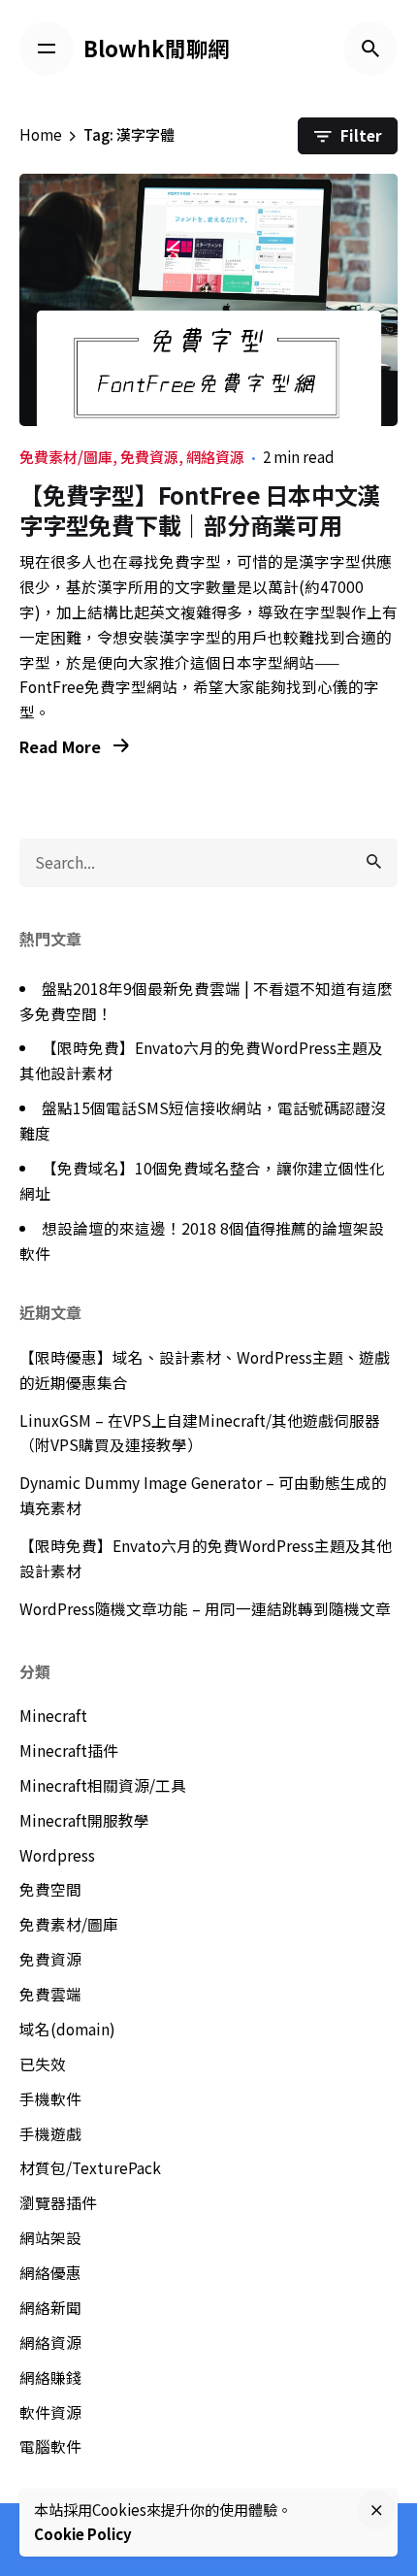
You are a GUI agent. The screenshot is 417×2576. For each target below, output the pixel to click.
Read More (62, 747)
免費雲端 (50, 1994)
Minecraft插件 (69, 1750)
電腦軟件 (50, 2446)
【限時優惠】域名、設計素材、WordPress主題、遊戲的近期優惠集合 (205, 1370)
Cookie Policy (83, 2534)
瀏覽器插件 (58, 2203)
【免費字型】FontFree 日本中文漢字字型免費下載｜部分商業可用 (200, 510)
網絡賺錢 (50, 2378)
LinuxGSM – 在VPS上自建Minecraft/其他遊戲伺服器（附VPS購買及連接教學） (200, 1433)
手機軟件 (50, 2099)
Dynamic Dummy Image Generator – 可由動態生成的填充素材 (203, 1495)
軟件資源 (50, 2412)
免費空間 (50, 1889)
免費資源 (149, 457)
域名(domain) (67, 2029)
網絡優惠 (50, 2273)
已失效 (43, 2064)
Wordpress (57, 1855)
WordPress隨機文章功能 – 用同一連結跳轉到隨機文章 (205, 1609)
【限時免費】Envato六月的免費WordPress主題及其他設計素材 (206, 1558)
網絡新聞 (50, 2308)
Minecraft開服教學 (84, 1820)
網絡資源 (215, 457)
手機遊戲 (50, 2134)
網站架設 (50, 2238)
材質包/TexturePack (90, 2168)
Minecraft (53, 1716)
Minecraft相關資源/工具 (103, 1785)
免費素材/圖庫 (66, 457)
